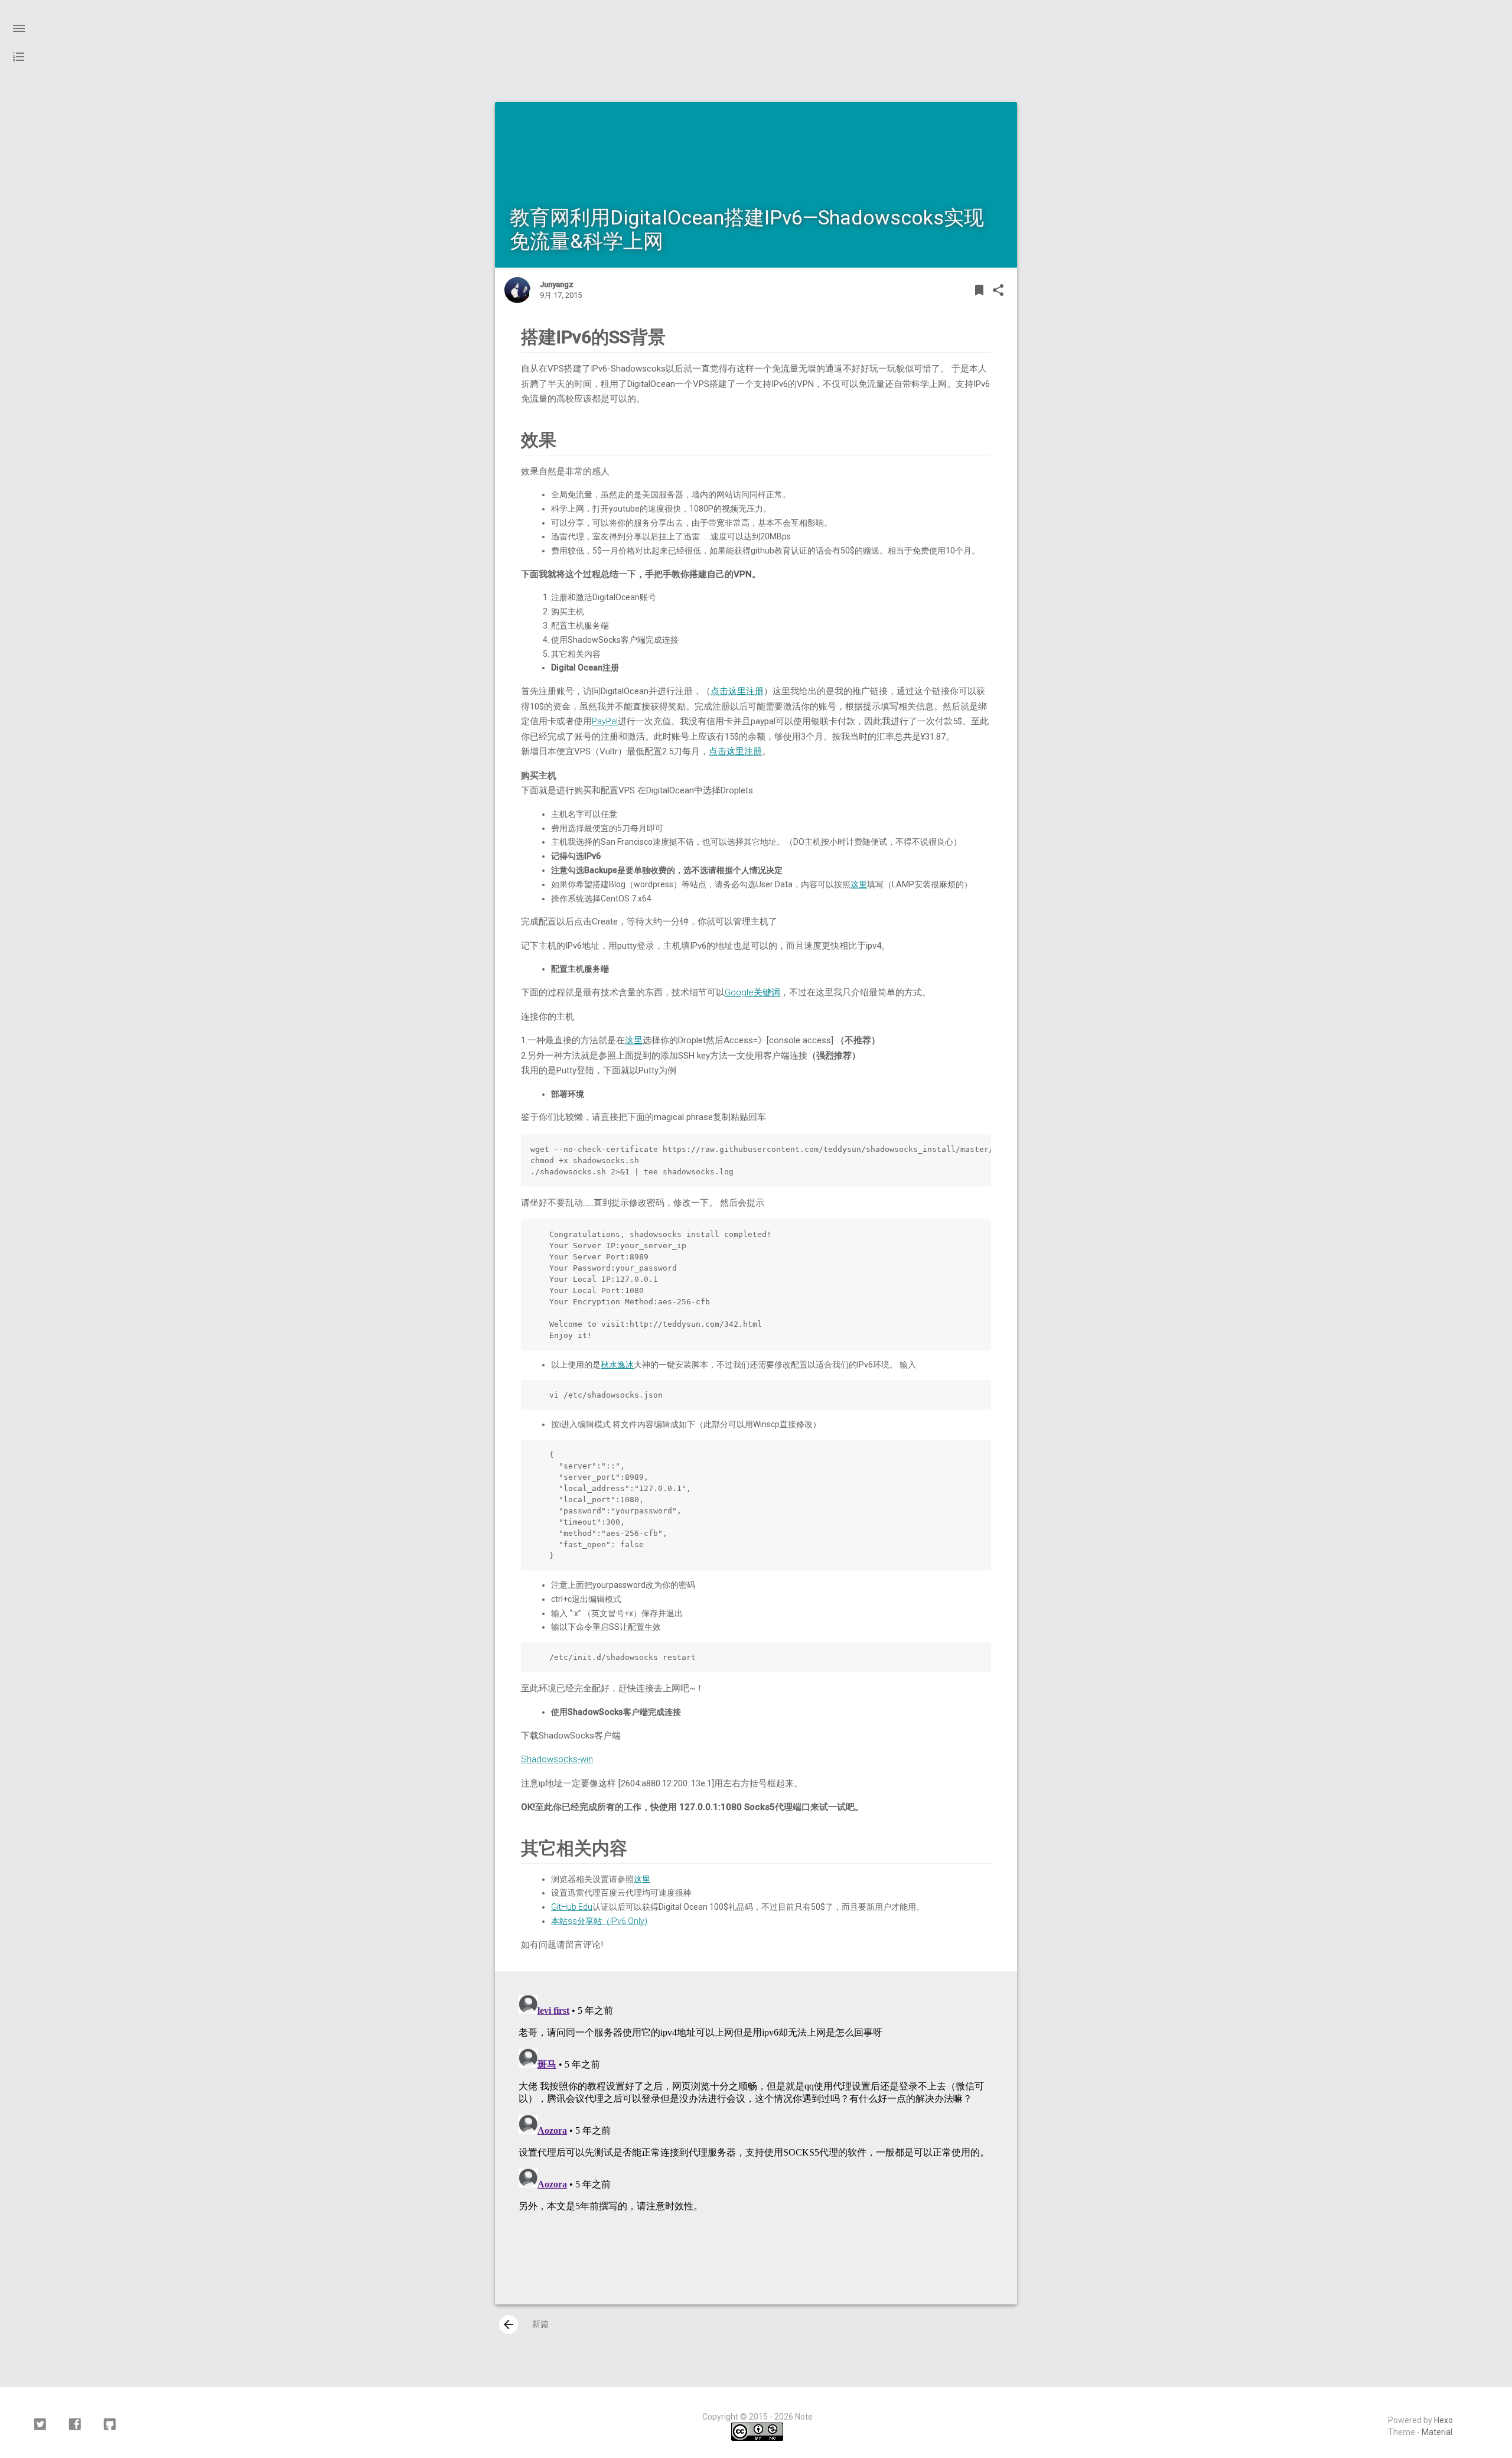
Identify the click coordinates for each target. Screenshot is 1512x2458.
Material (1437, 2432)
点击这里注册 (737, 691)
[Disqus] (756, 2138)
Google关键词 (752, 992)
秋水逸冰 (617, 1365)
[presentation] (509, 2324)
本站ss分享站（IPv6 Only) (599, 1921)
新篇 (525, 2324)
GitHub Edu (572, 1907)
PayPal (605, 721)
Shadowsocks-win (557, 1759)
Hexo (1443, 2420)
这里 (859, 884)
